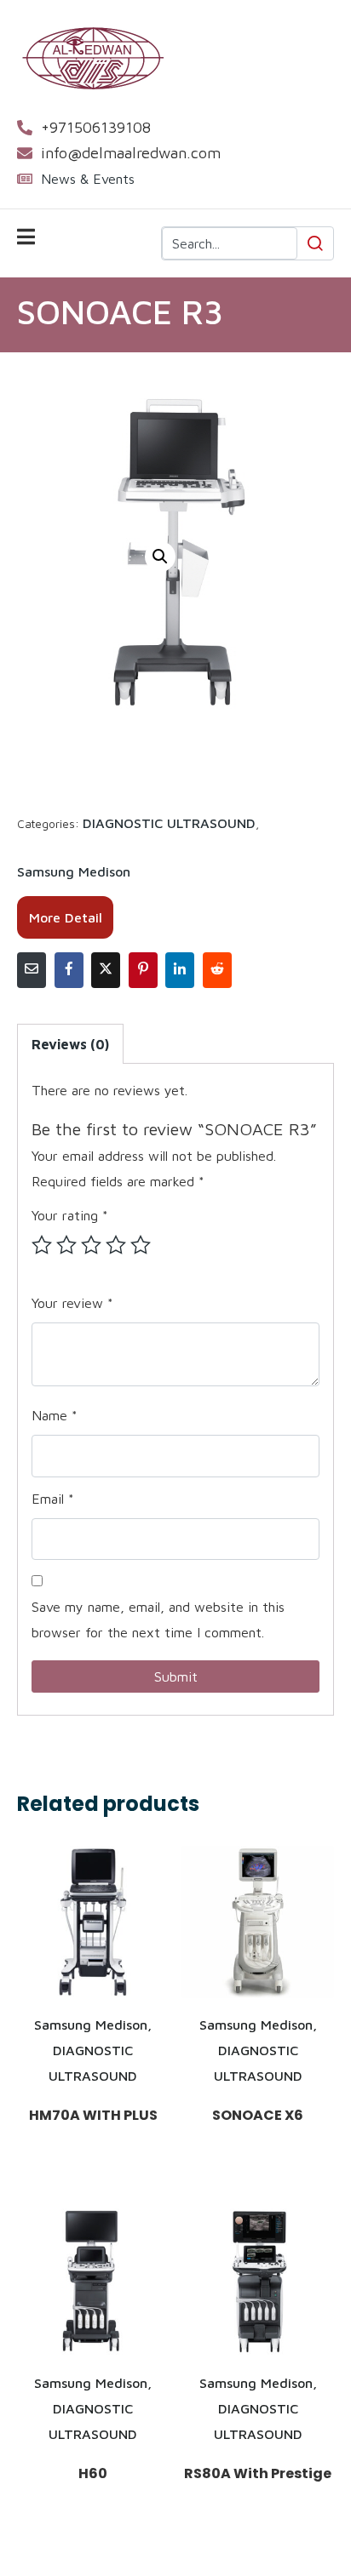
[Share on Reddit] (217, 970)
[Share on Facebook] (69, 970)
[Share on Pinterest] (143, 970)
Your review (72, 1303)
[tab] (70, 1044)
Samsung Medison (74, 871)
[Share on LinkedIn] (180, 970)
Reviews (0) (70, 1044)
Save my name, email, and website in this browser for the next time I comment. (158, 1619)
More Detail (66, 917)
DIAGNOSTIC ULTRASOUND (169, 823)
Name (55, 1415)
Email (53, 1499)
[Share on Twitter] (106, 970)
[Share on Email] (32, 970)
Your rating (70, 1215)
